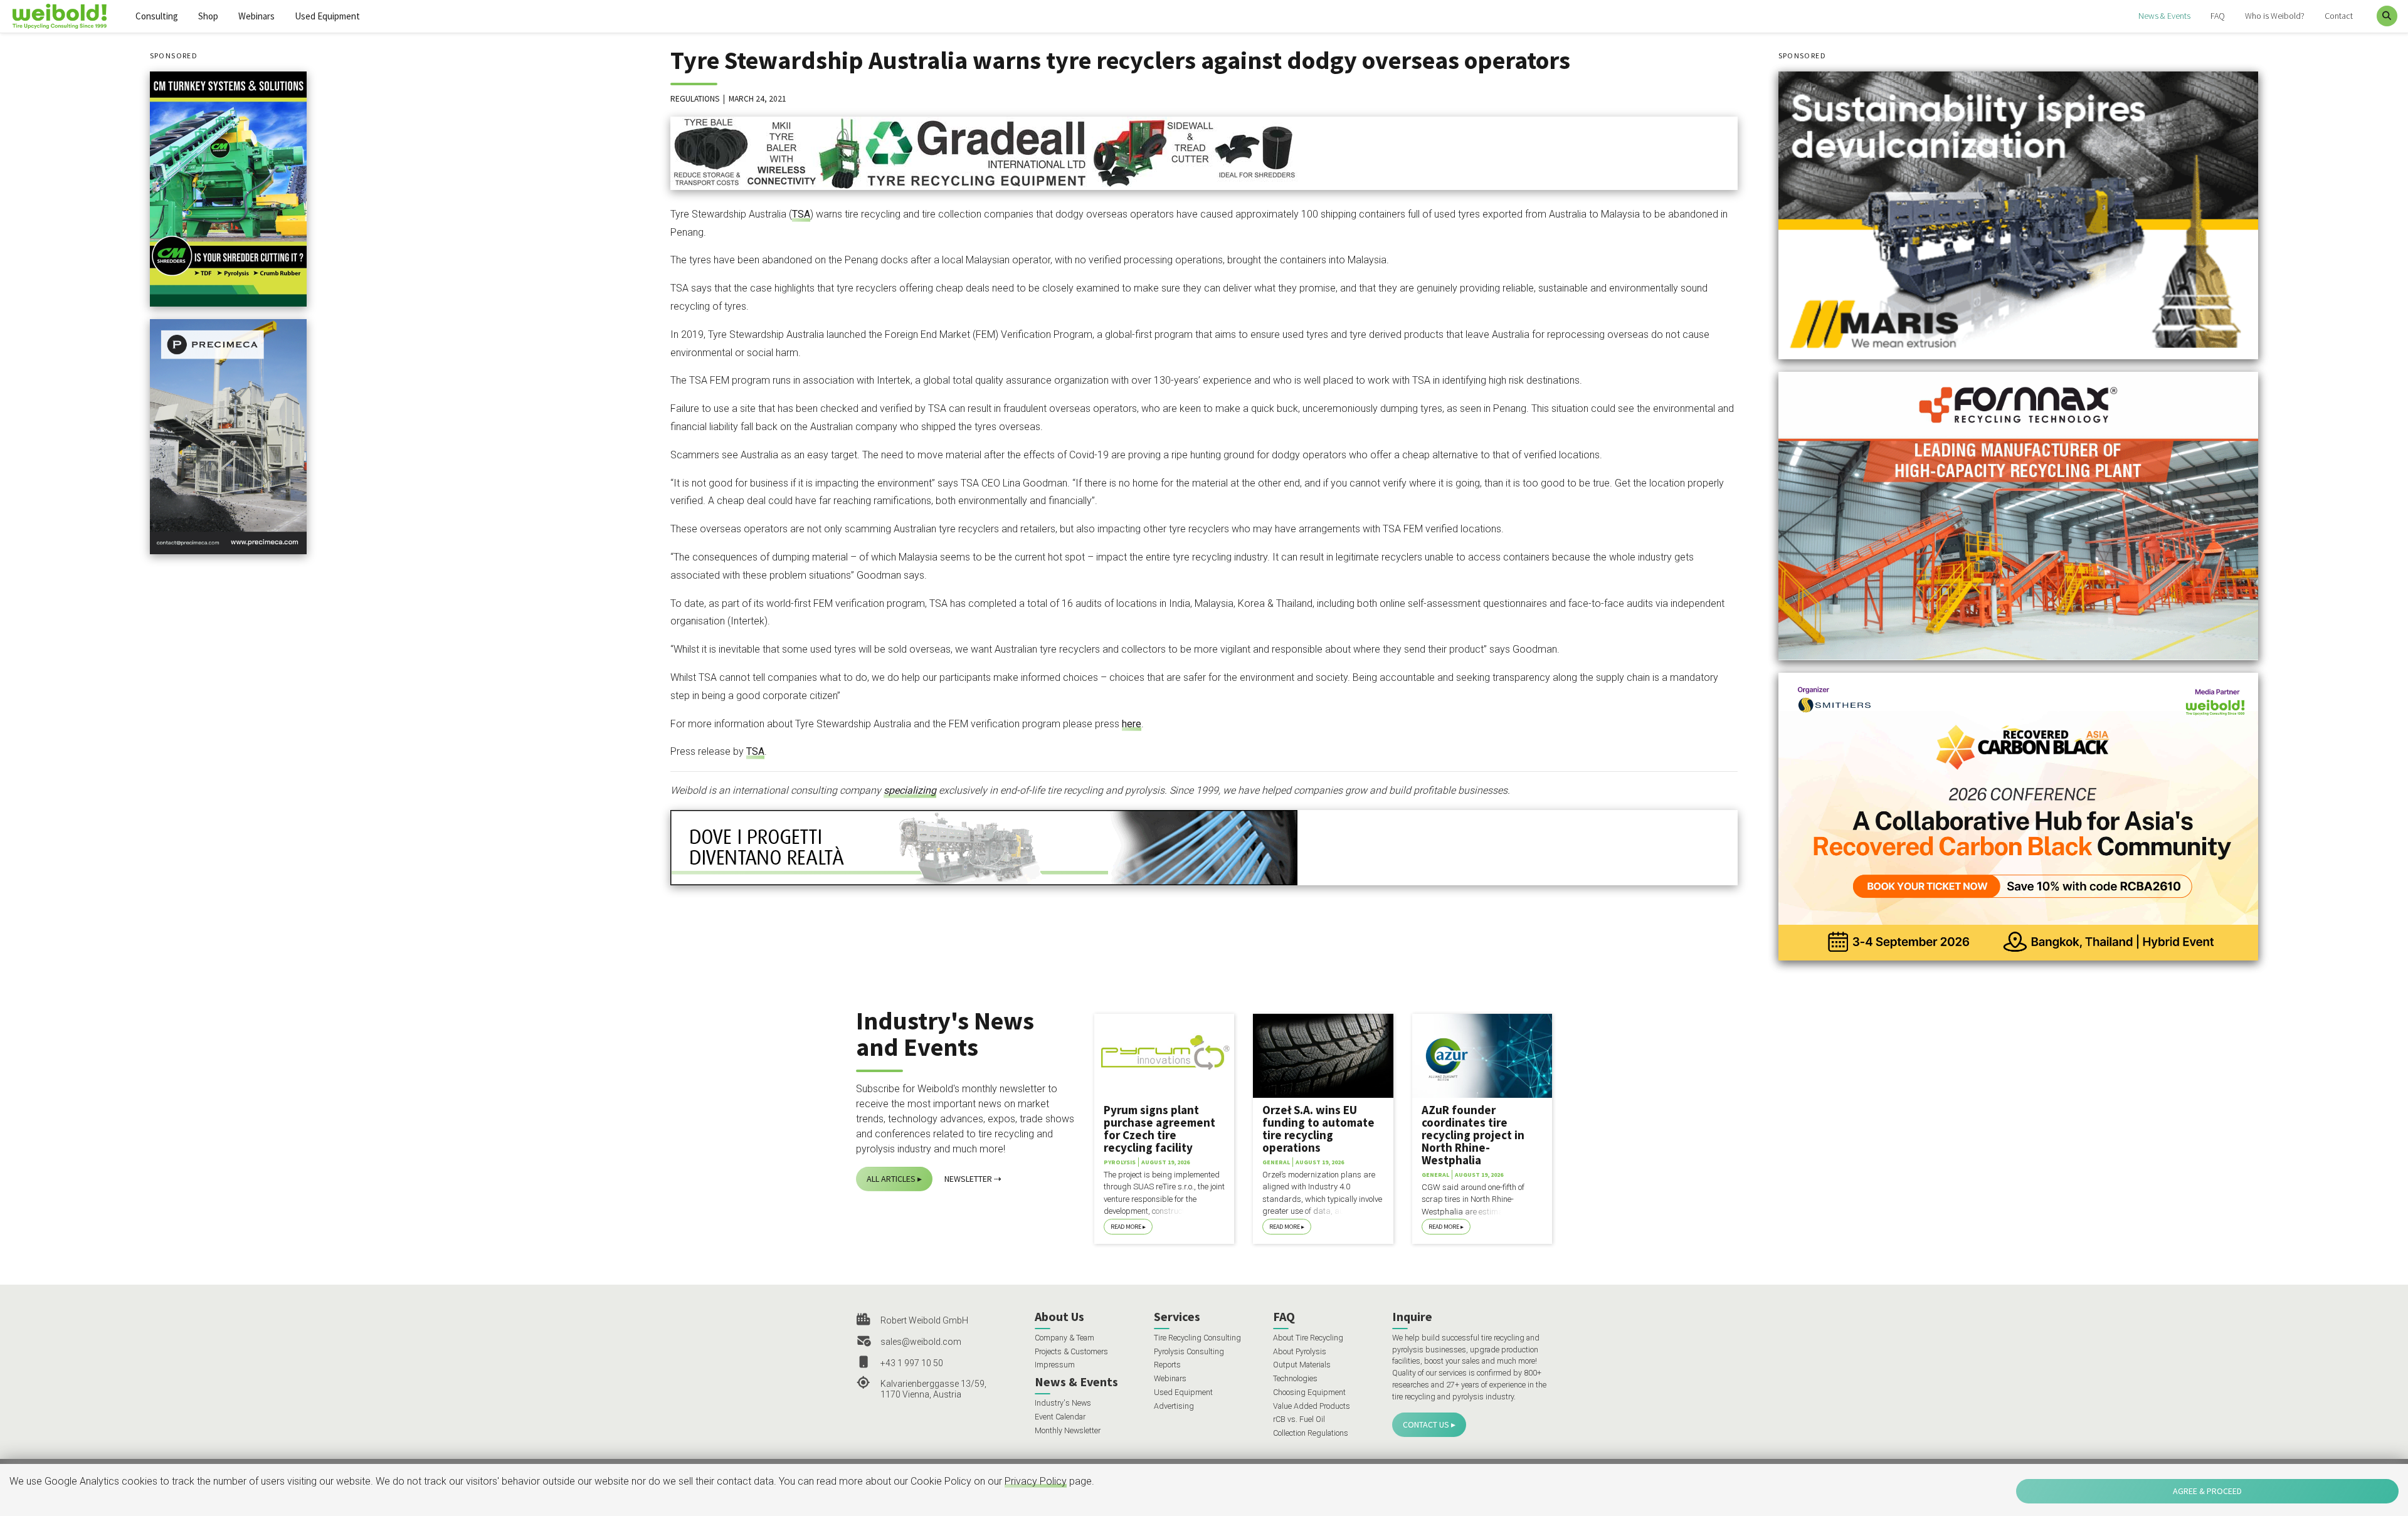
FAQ (2218, 16)
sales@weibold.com (921, 1342)
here (1132, 724)
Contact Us (1426, 1424)
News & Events (2164, 16)
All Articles (891, 1179)
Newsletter (968, 1179)
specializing (910, 790)
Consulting (157, 16)
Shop (208, 16)
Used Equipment (327, 16)
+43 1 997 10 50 (912, 1363)
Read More (1126, 1227)
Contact (2339, 16)
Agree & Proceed (2207, 1491)
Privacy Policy (1036, 1481)
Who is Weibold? (2275, 16)
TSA (801, 214)
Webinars (256, 16)
